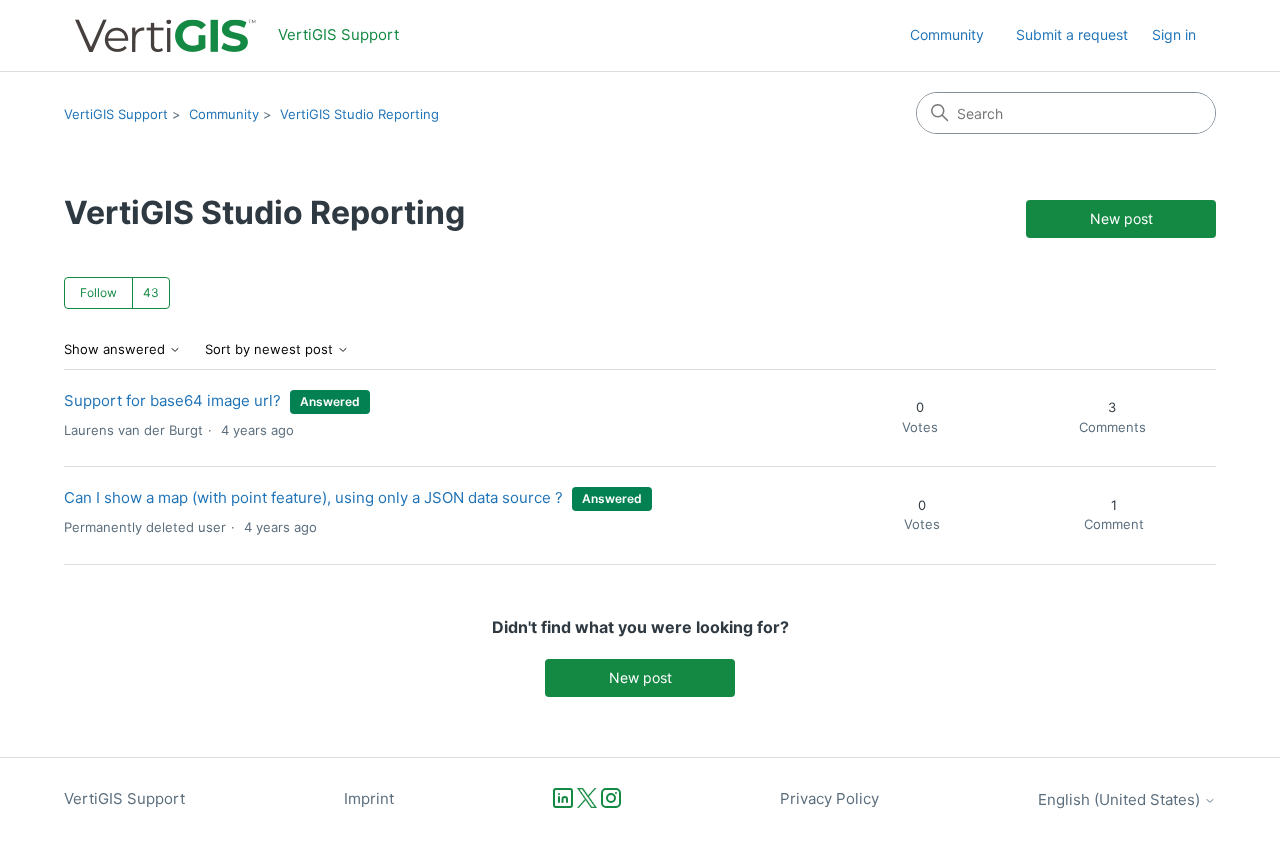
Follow (98, 292)
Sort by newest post (271, 349)
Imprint (369, 798)
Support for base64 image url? (172, 400)
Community (947, 34)
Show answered (116, 349)
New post (1121, 218)
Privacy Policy (829, 798)
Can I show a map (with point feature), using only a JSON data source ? (313, 497)
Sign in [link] (1174, 34)
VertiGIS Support (116, 114)
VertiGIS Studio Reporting (359, 114)
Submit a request (1072, 34)
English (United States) (1121, 799)
